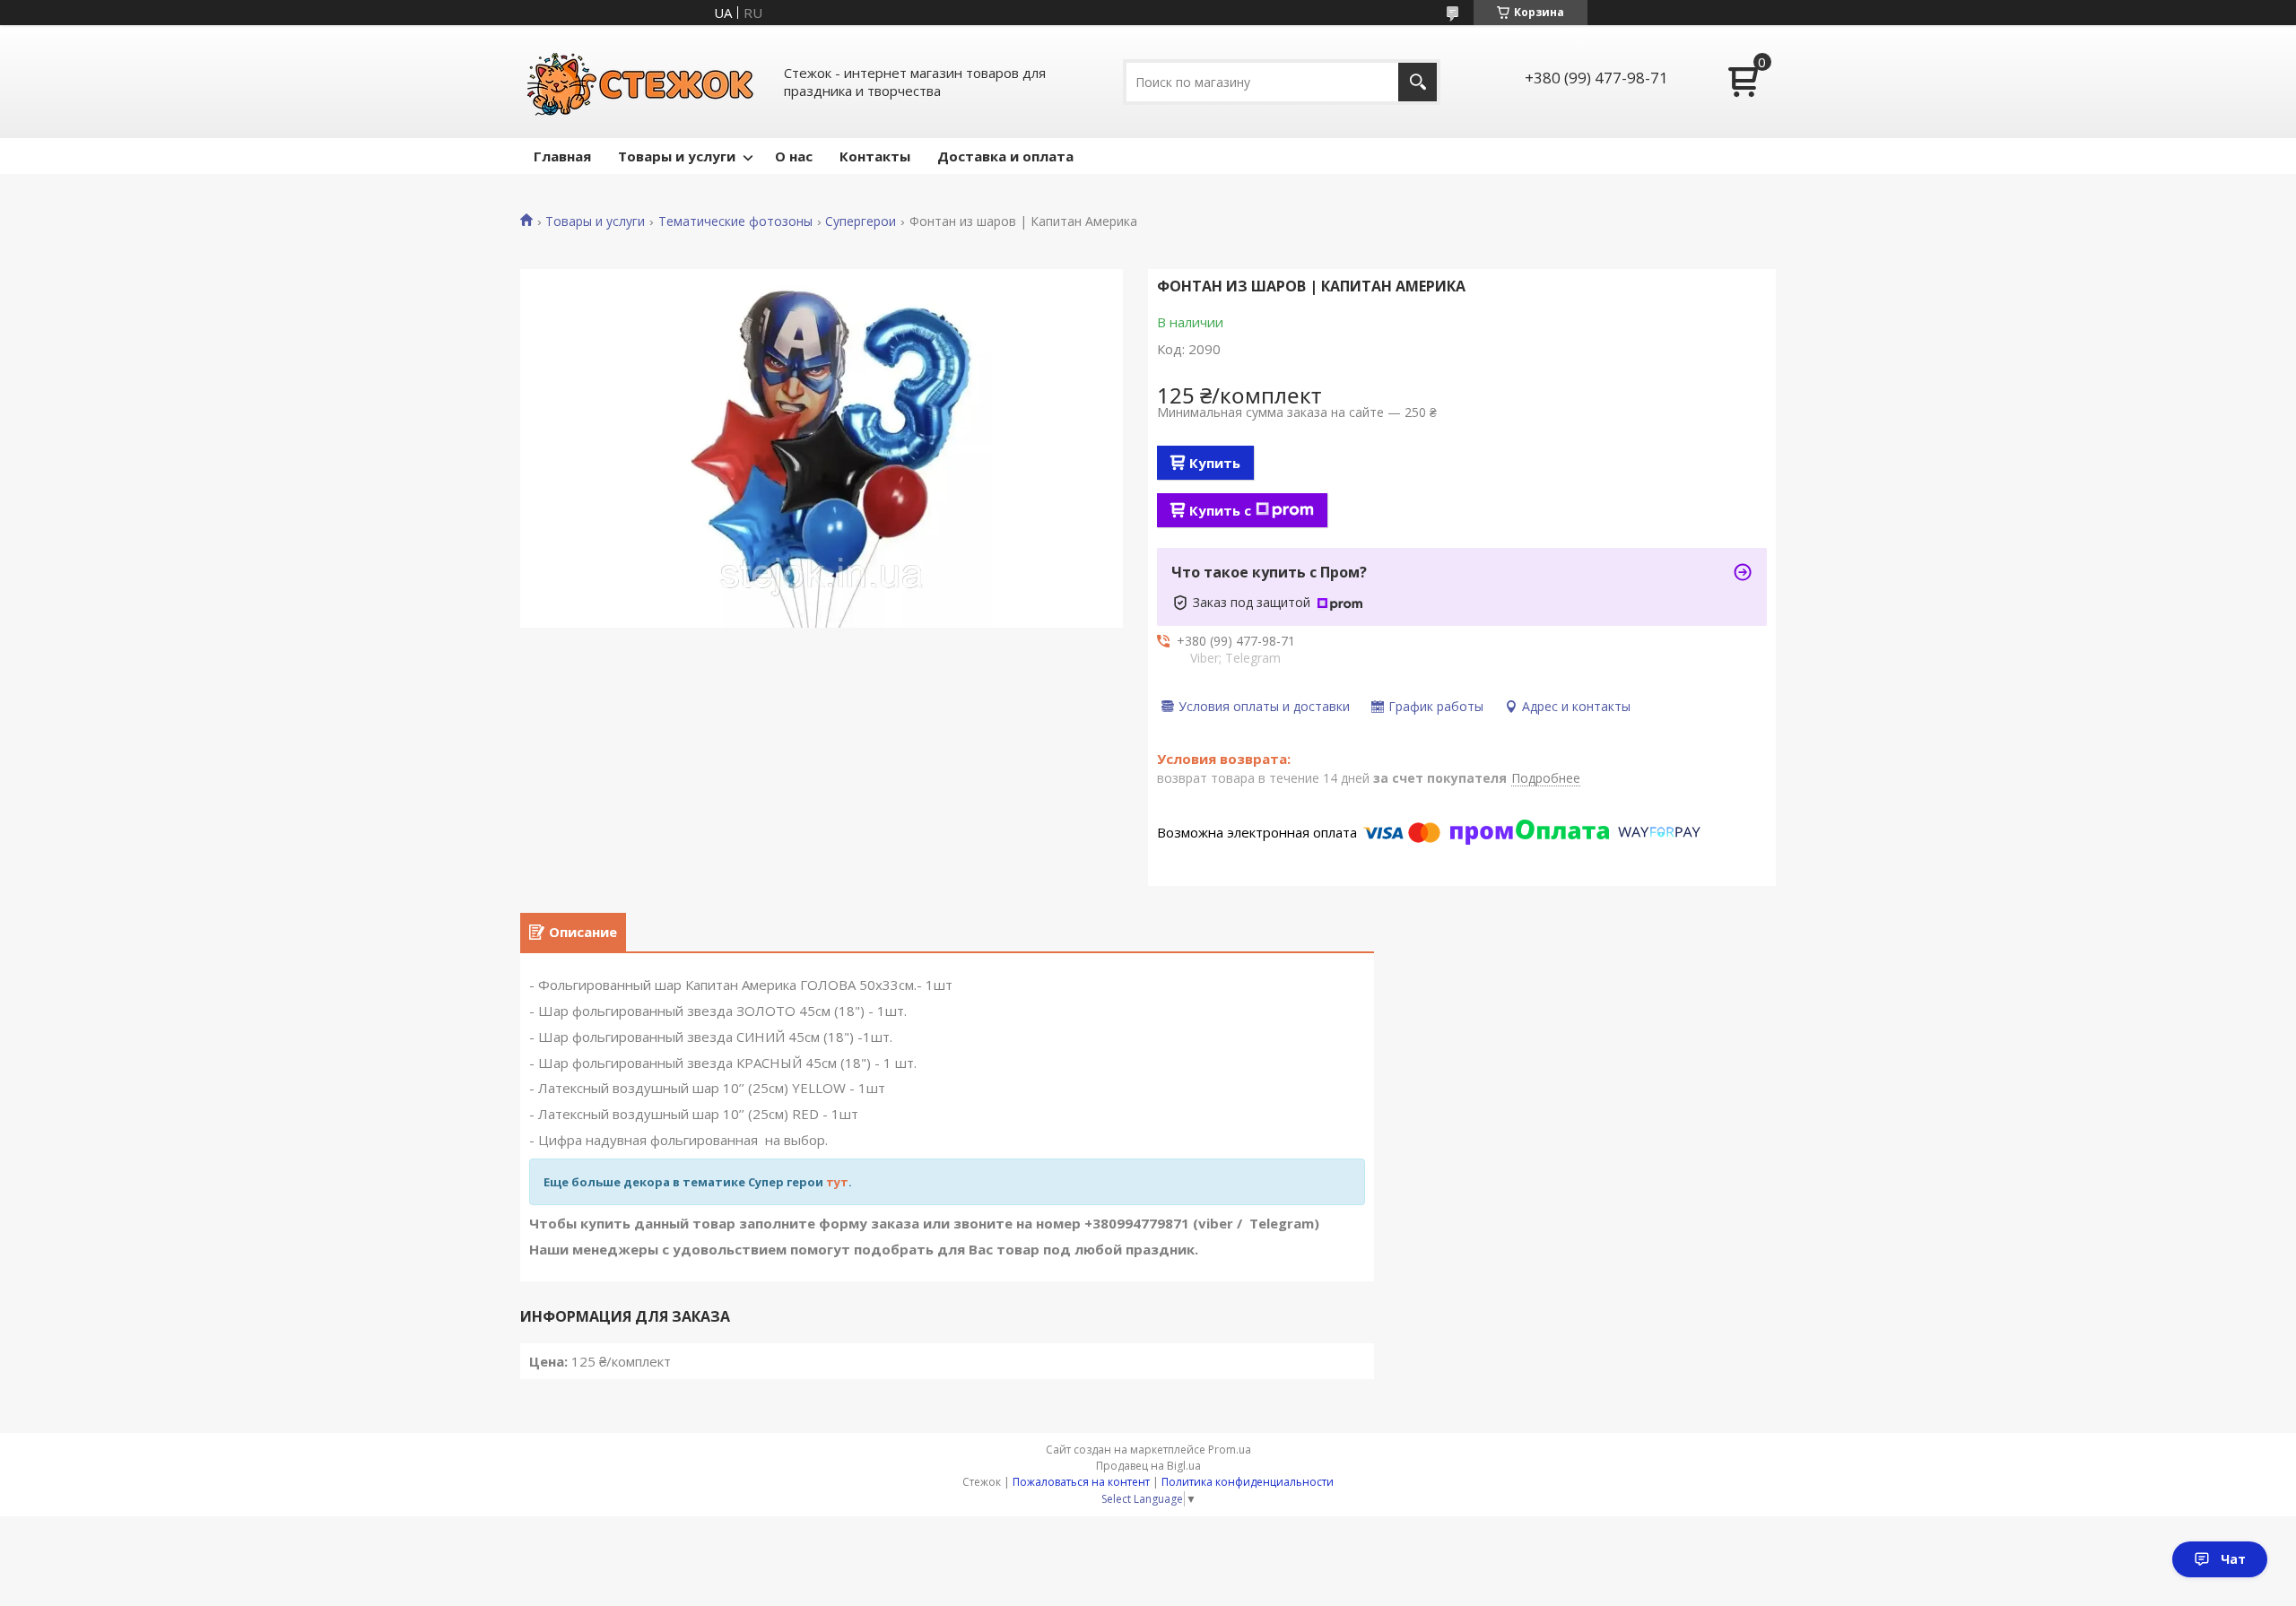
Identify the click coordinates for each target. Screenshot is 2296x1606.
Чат (2233, 1559)
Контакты (875, 156)
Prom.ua (1230, 1450)
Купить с (1220, 510)
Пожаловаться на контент (1081, 1482)
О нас (794, 156)
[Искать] (1418, 82)
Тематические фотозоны (735, 221)
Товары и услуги (677, 156)
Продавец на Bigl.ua (1148, 1466)
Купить (1215, 463)
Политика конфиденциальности (1248, 1482)
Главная (562, 156)
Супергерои (861, 221)
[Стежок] (641, 82)
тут (837, 1182)
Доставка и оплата (1005, 156)
